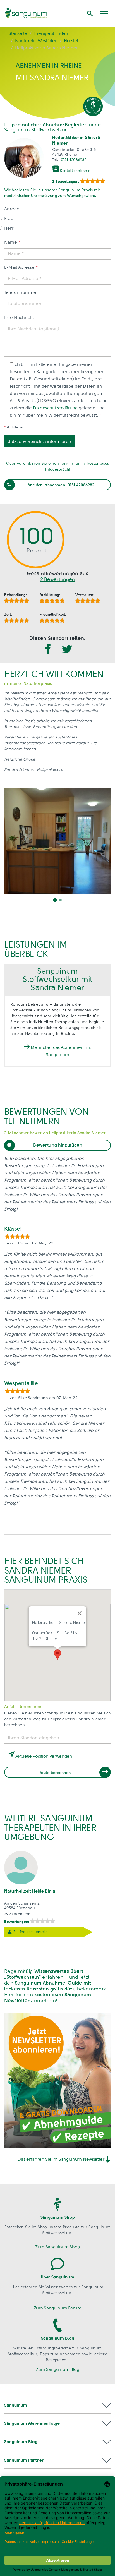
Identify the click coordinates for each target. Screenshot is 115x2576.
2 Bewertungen (57, 580)
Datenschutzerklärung (55, 408)
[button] (57, 2406)
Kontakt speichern (75, 171)
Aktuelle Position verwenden (43, 1757)
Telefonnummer (21, 293)
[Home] (36, 13)
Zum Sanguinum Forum (58, 2308)
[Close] (80, 1613)
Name (12, 243)
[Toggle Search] (90, 13)
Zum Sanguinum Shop (57, 2247)
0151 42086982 (74, 160)
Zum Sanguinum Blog (57, 2370)
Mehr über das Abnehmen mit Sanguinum (60, 1051)
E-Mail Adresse (21, 268)
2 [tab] (60, 900)
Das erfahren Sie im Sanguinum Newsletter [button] (61, 2160)
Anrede (12, 209)
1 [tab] (55, 900)
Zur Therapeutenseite (31, 1932)
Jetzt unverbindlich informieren (39, 442)
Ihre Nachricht (19, 318)
